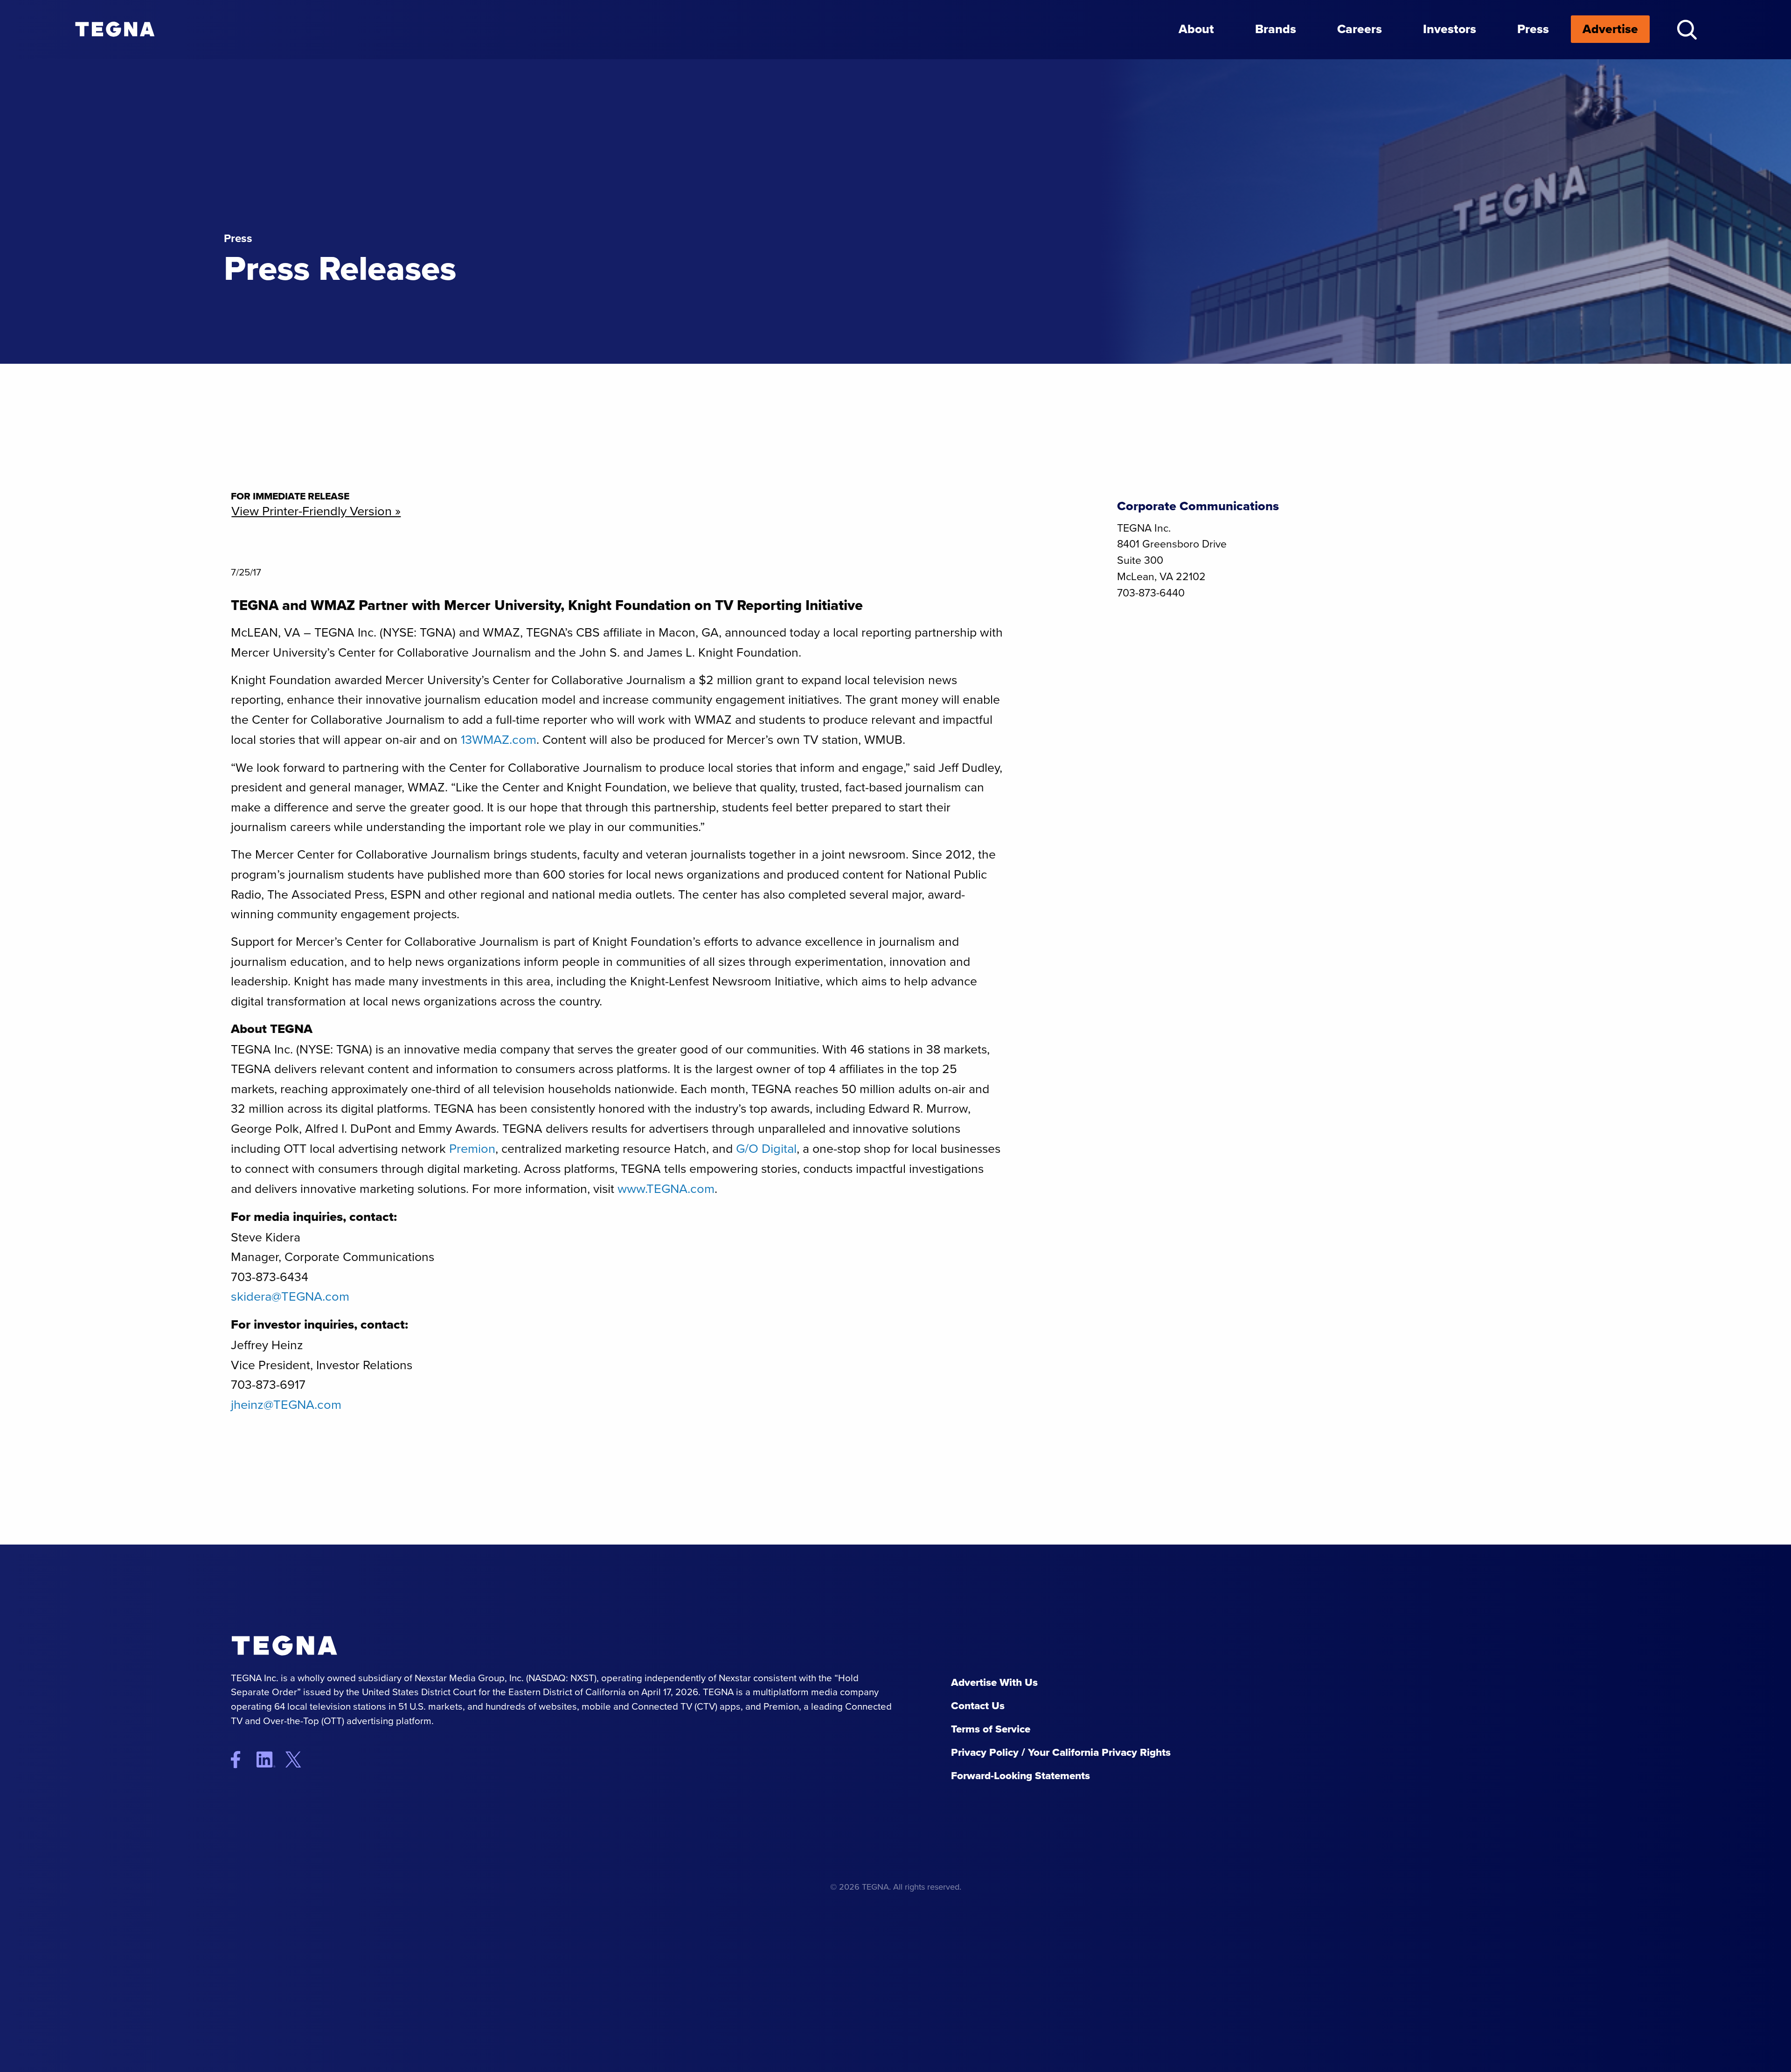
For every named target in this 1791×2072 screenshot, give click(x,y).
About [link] (1196, 29)
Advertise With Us (994, 1682)
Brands (1276, 29)
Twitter (301, 1759)
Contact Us (978, 1706)
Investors (1450, 29)
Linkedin (270, 1759)
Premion (472, 1149)
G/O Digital (766, 1149)
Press (1533, 29)
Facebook (242, 1759)
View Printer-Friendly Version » (316, 511)
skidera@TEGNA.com (290, 1296)
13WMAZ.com (499, 740)
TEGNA (324, 1646)
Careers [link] (1360, 29)
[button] (1687, 30)
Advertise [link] (1610, 29)
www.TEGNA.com (666, 1189)
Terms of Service (991, 1729)
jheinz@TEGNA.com (286, 1405)
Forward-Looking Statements (1020, 1776)
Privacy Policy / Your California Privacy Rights (1061, 1752)
